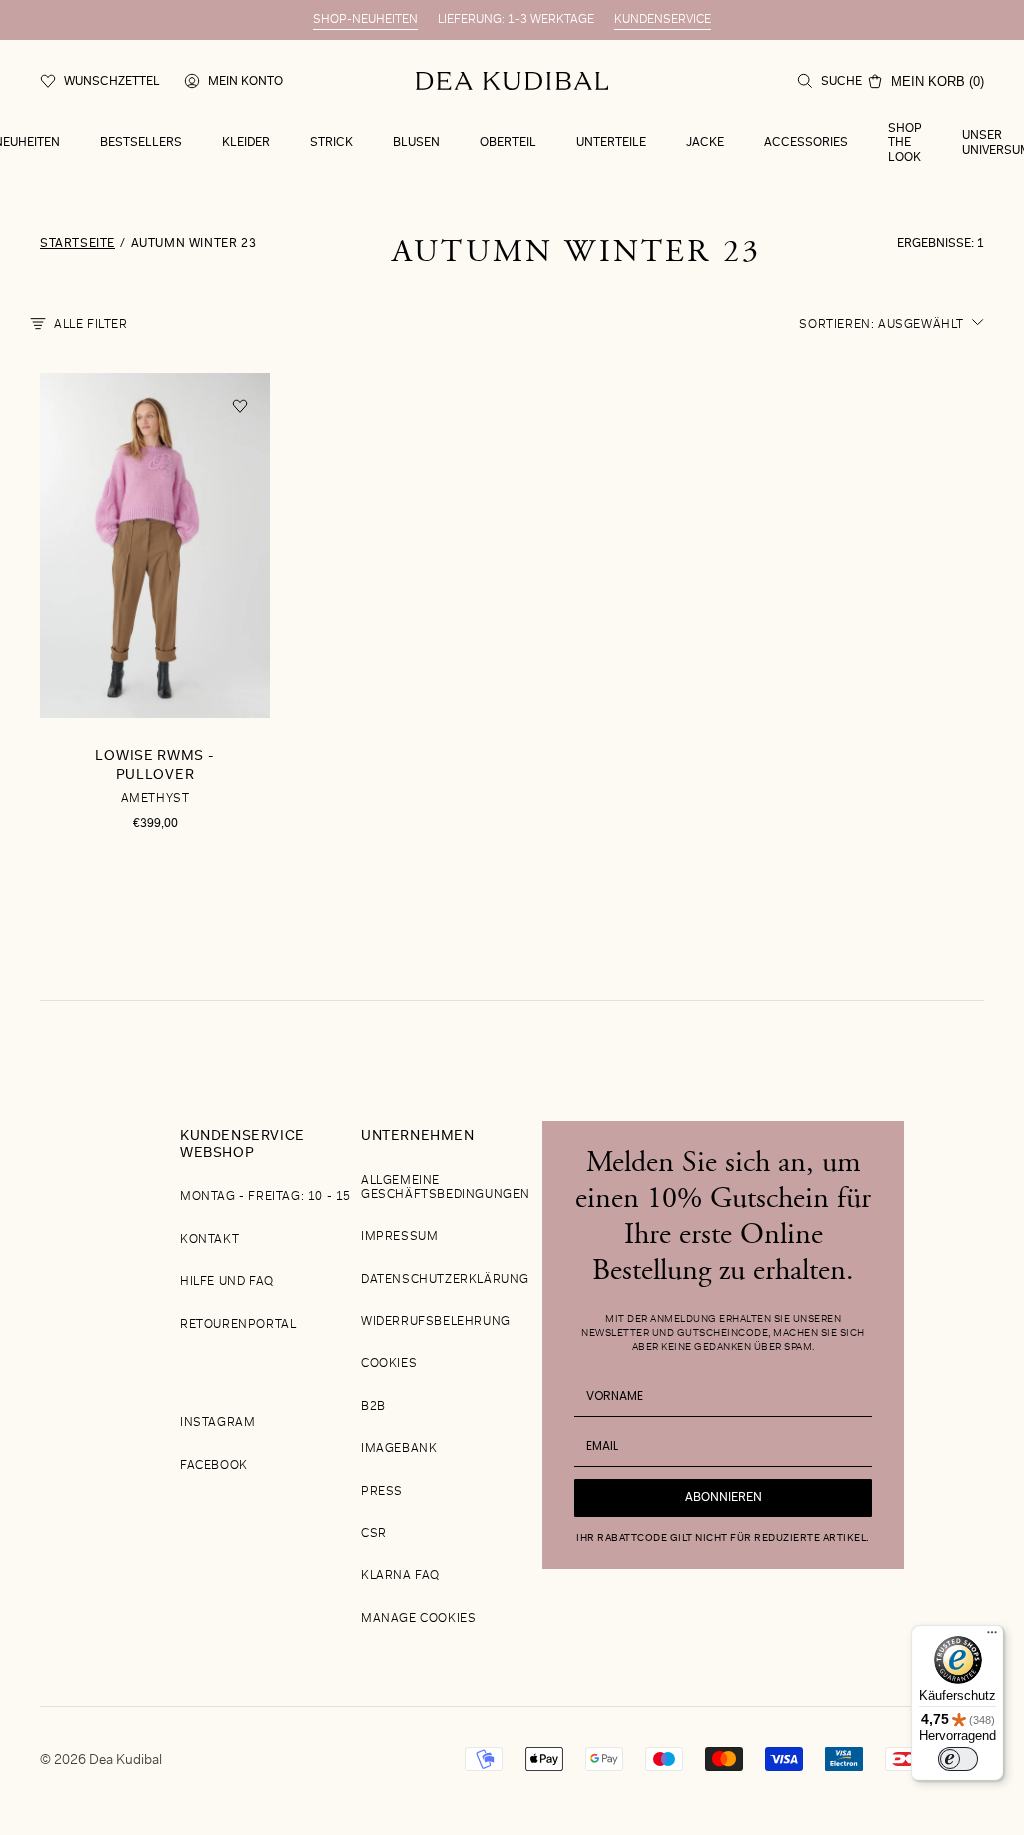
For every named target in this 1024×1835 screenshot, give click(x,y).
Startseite (77, 244)
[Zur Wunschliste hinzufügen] (240, 406)
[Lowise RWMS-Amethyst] (155, 626)
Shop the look (905, 143)
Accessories (806, 143)
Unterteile (611, 143)
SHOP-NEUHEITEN (365, 20)
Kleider (246, 143)
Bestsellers (141, 143)
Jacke (705, 143)
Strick (331, 143)
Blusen (416, 143)
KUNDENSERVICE (662, 20)
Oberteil (508, 143)
